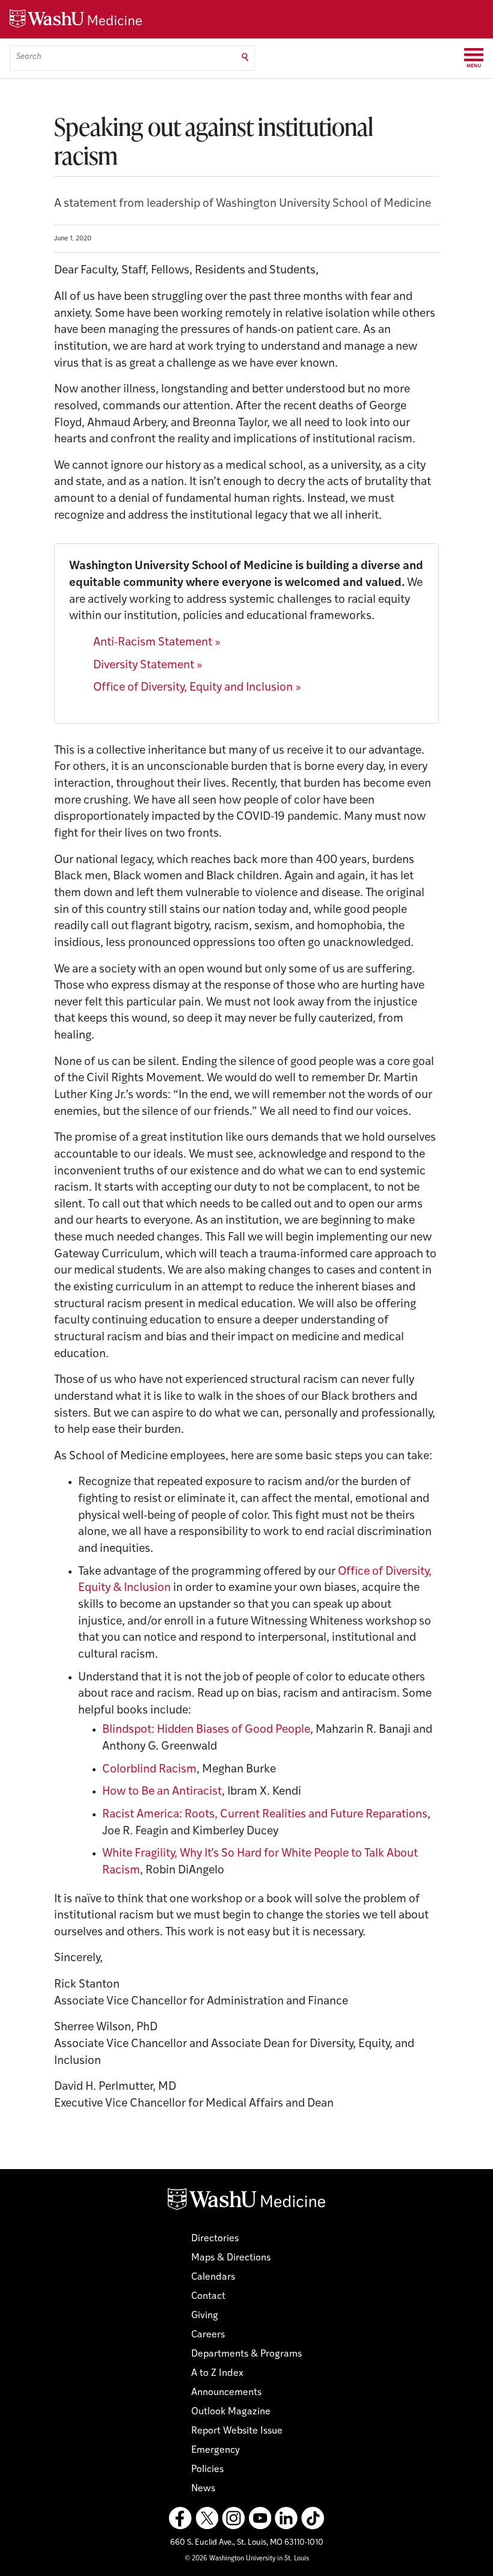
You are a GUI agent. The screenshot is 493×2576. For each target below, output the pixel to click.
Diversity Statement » (148, 666)
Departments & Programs (246, 2354)
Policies (207, 2470)
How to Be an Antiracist (162, 1792)
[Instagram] (233, 2518)
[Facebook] (180, 2518)
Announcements (226, 2393)
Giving (205, 2316)
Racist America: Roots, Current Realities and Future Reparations (265, 1815)
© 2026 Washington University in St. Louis (247, 2559)
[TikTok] (313, 2518)
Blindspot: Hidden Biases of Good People (206, 1730)
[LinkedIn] (286, 2518)
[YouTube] (260, 2518)
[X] (207, 2518)
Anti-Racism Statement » (157, 643)
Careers (208, 2335)
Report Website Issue (237, 2431)
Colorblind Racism (149, 1770)
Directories (215, 2239)
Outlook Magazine (231, 2412)
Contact (208, 2297)
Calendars (213, 2277)
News (203, 2489)
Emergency (216, 2450)
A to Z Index (217, 2373)
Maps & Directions (231, 2258)
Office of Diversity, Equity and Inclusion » (197, 688)
